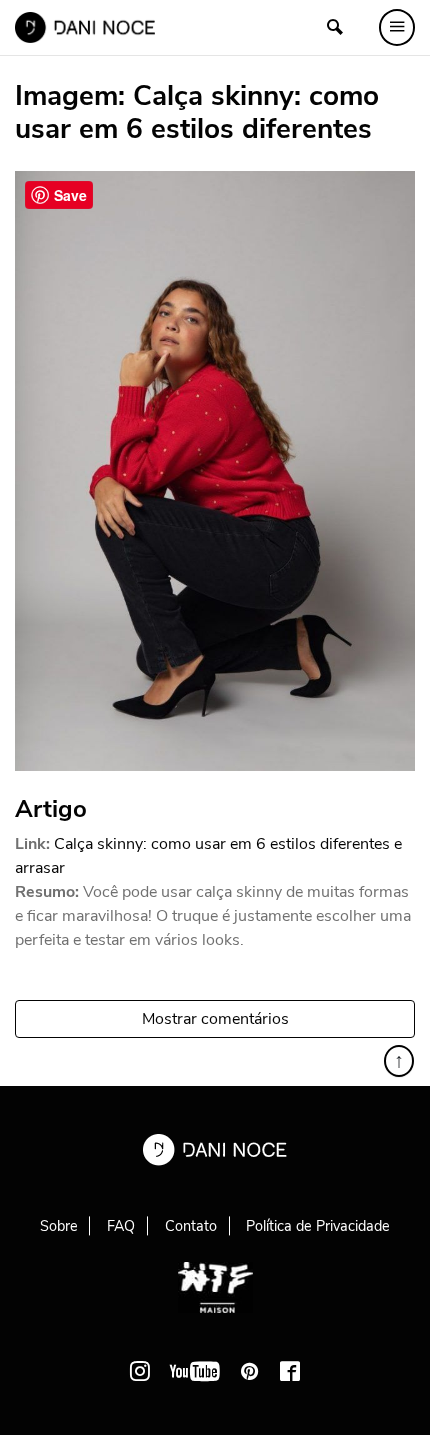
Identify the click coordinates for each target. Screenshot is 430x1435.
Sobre (59, 1226)
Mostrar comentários (215, 1019)
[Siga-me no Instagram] (140, 1371)
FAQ (121, 1226)
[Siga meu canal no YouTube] (195, 1371)
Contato (191, 1226)
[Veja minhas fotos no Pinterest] (250, 1371)
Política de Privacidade (318, 1226)
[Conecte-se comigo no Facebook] (290, 1371)
